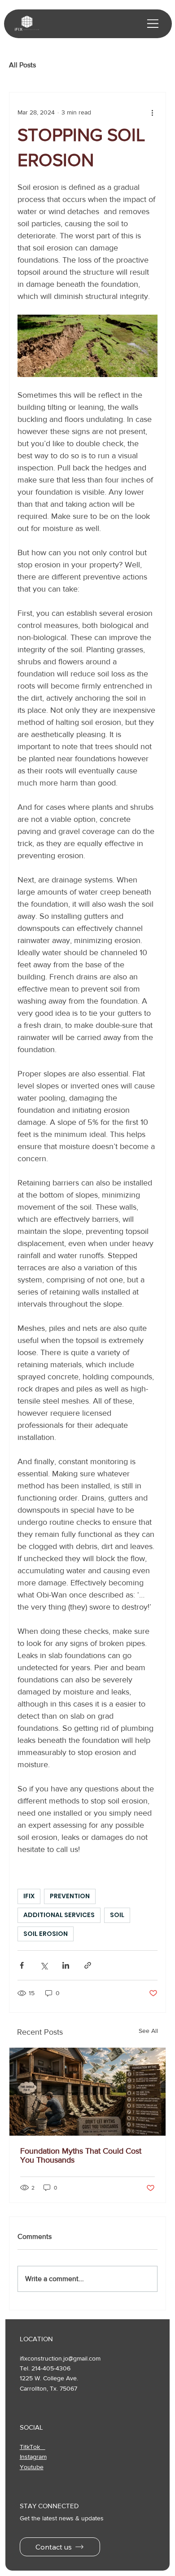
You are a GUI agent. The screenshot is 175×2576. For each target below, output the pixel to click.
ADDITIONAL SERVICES (59, 1915)
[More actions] (152, 112)
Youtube (32, 2467)
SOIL (117, 1915)
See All (148, 2031)
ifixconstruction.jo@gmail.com (60, 2358)
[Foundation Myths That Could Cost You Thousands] (87, 2092)
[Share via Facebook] (22, 1965)
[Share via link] (88, 1965)
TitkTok (33, 2447)
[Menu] (153, 24)
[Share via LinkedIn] (66, 1965)
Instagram (33, 2457)
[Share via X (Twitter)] (44, 1965)
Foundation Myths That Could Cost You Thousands (81, 2155)
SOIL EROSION (46, 1934)
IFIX (29, 1896)
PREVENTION (70, 1896)
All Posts (22, 65)
